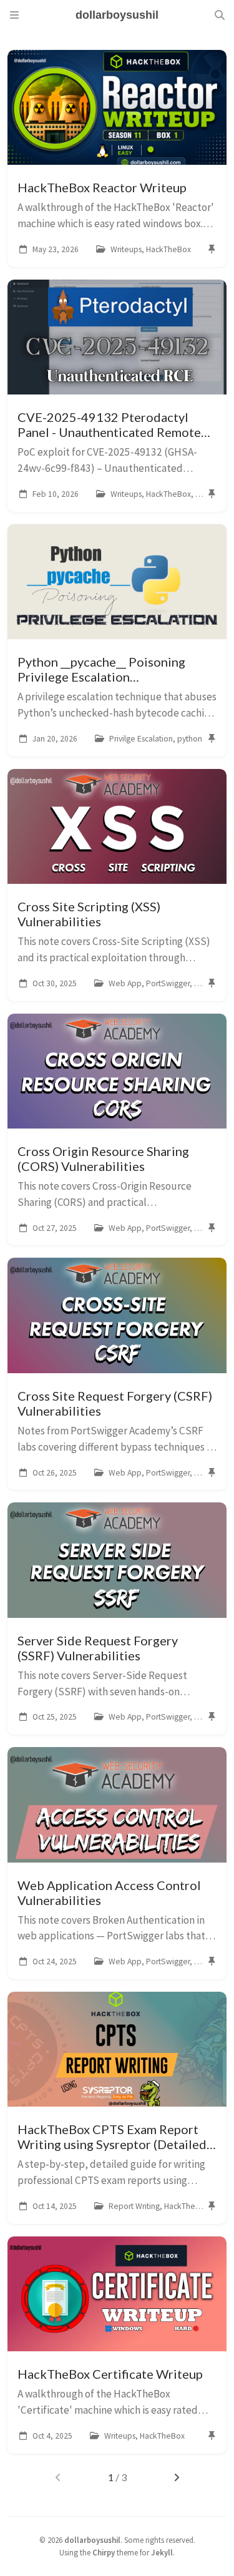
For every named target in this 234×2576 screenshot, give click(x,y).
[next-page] (176, 2477)
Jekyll (162, 2552)
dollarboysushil (92, 2540)
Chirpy (104, 2552)
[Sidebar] (14, 15)
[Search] (220, 15)
